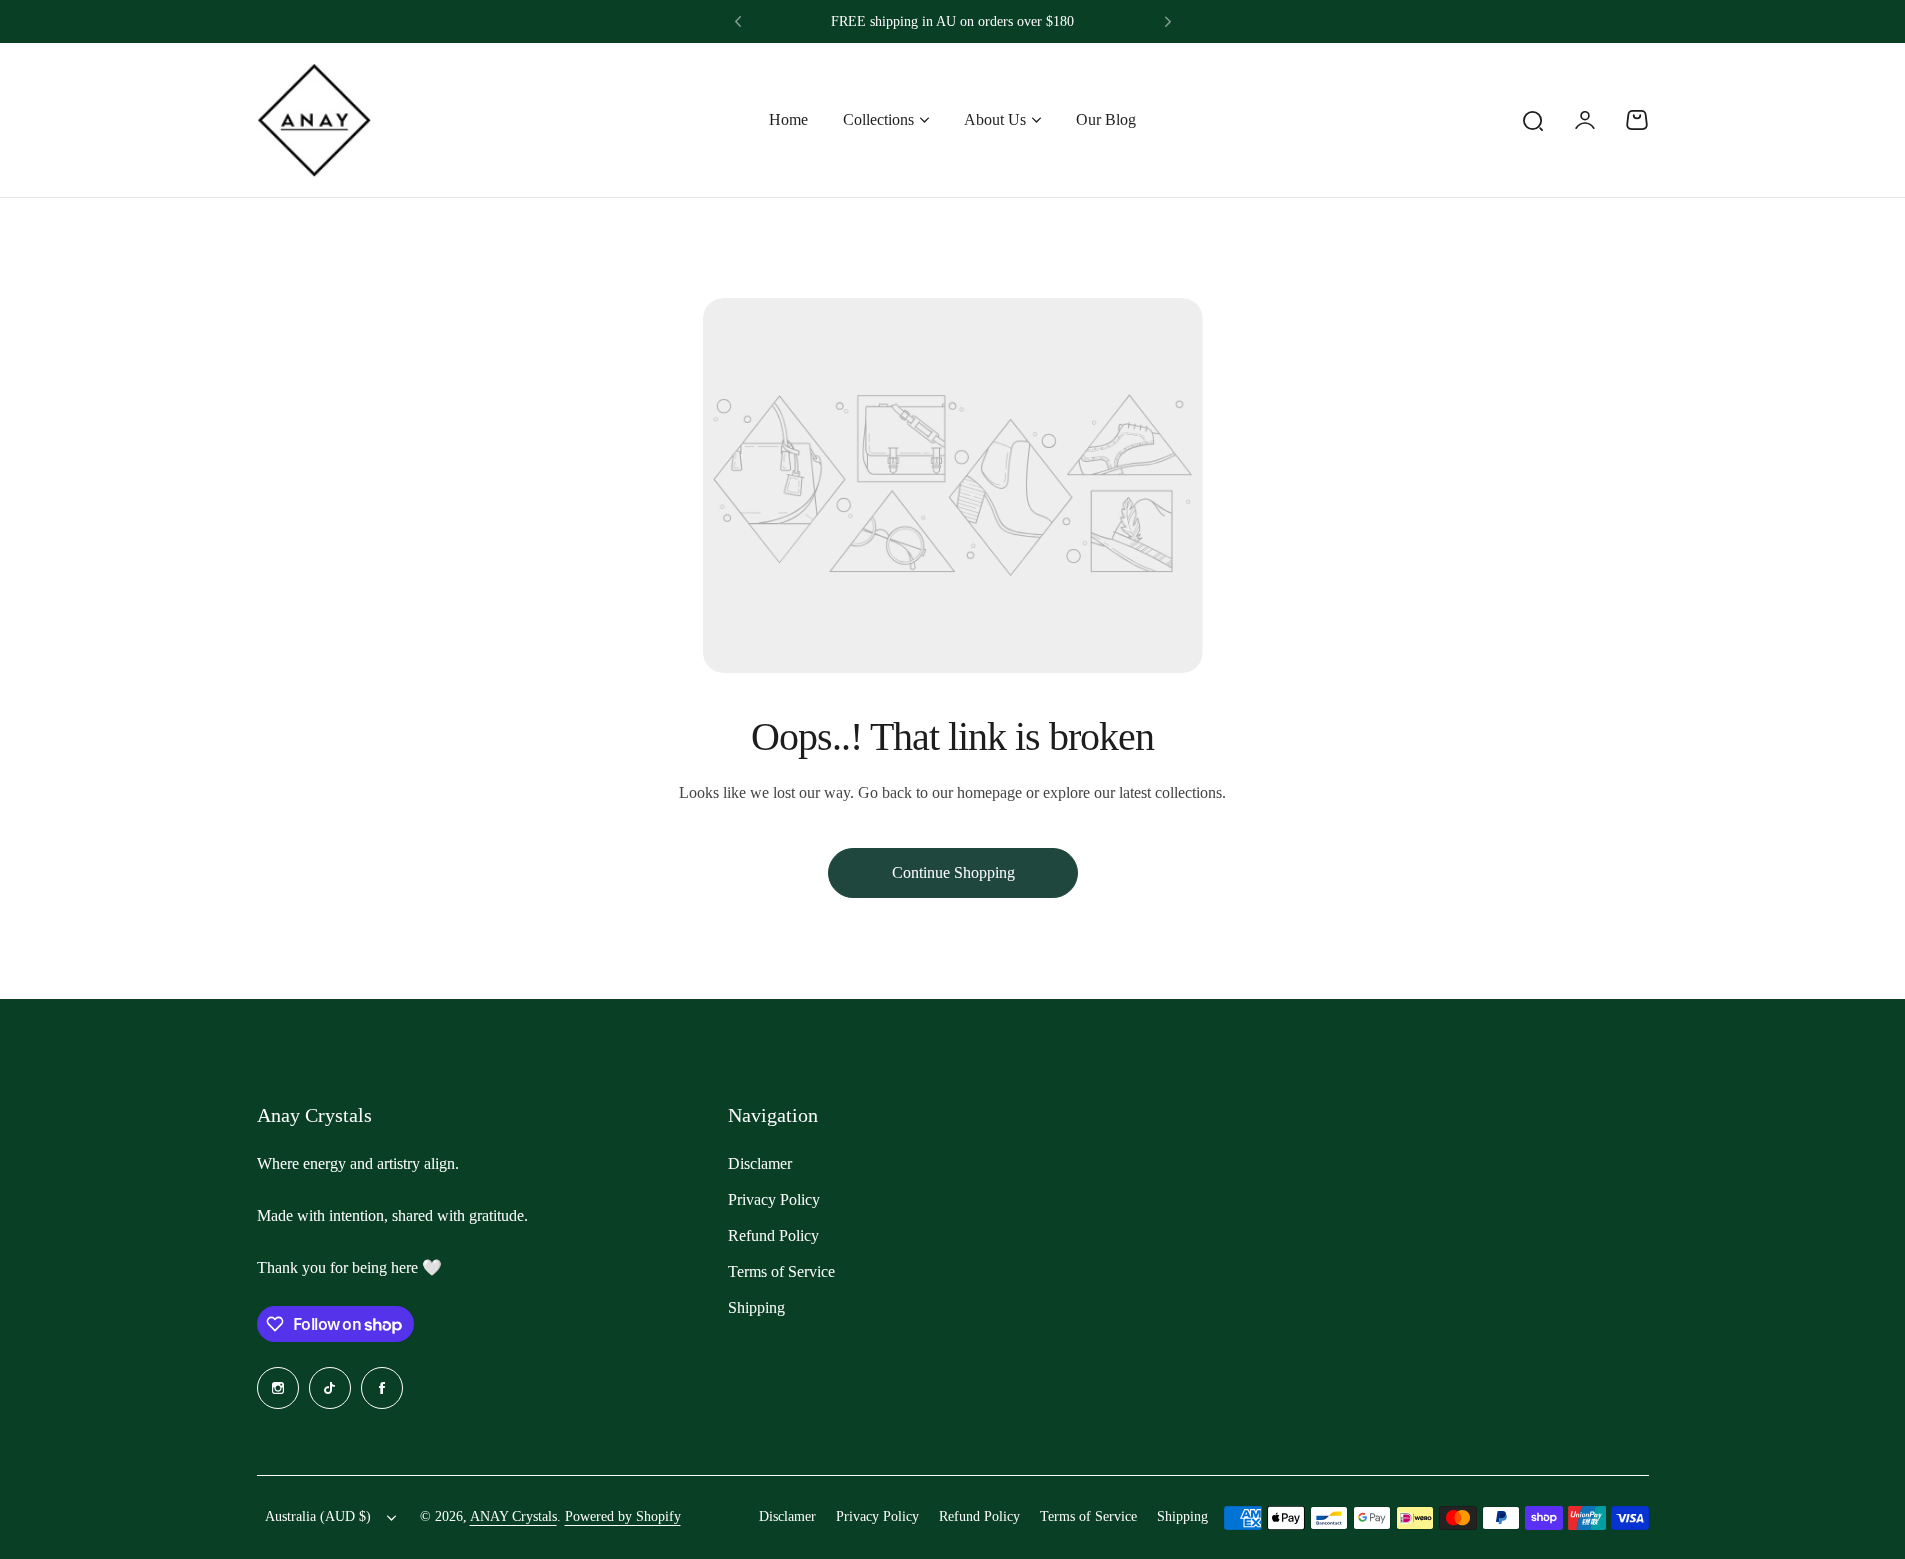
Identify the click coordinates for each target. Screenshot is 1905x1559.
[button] (738, 22)
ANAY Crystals (513, 1516)
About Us (995, 119)
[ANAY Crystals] (314, 120)
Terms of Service (781, 1271)
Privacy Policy (774, 1199)
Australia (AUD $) (318, 1516)
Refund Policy (773, 1235)
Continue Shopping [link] (952, 872)
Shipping (756, 1307)
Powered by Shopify (623, 1516)
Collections (878, 119)
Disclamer (760, 1163)
